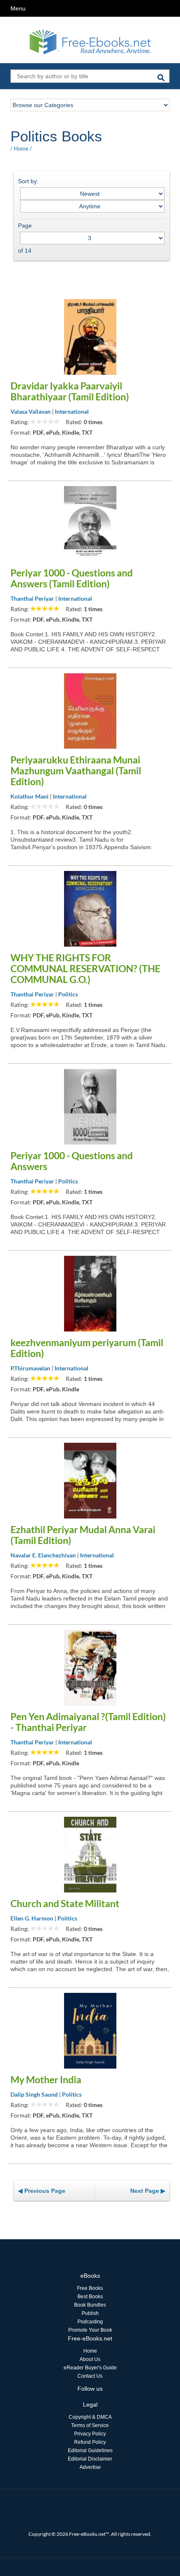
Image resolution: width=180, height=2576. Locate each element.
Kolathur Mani (30, 796)
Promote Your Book (90, 2330)
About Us (90, 2359)
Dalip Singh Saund (34, 2094)
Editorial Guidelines (90, 2451)
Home (21, 149)
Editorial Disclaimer (90, 2459)
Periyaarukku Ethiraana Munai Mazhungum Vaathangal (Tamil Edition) (76, 771)
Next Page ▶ (148, 2191)
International (72, 411)
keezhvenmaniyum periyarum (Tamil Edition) (87, 1348)
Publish (90, 2313)
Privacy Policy (90, 2434)
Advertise (90, 2467)
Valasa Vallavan (31, 411)
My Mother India (46, 2079)
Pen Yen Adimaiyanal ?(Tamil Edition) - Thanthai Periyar (88, 1722)
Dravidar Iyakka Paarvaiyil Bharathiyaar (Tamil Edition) (70, 391)
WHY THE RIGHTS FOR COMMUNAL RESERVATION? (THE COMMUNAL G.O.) (85, 968)
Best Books (90, 2297)
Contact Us (90, 2376)
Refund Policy (90, 2442)
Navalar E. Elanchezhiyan (43, 1555)
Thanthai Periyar (32, 598)
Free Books (90, 2288)
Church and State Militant (65, 1903)
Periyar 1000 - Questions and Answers (72, 1161)
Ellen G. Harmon (32, 1918)
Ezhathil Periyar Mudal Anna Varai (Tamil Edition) (83, 1535)
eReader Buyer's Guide (90, 2368)
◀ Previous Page (42, 2191)
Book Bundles (90, 2305)
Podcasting (90, 2322)
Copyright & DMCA (90, 2417)
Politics (68, 994)
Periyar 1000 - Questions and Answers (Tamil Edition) (72, 578)
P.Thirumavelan (30, 1368)
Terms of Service (90, 2425)
